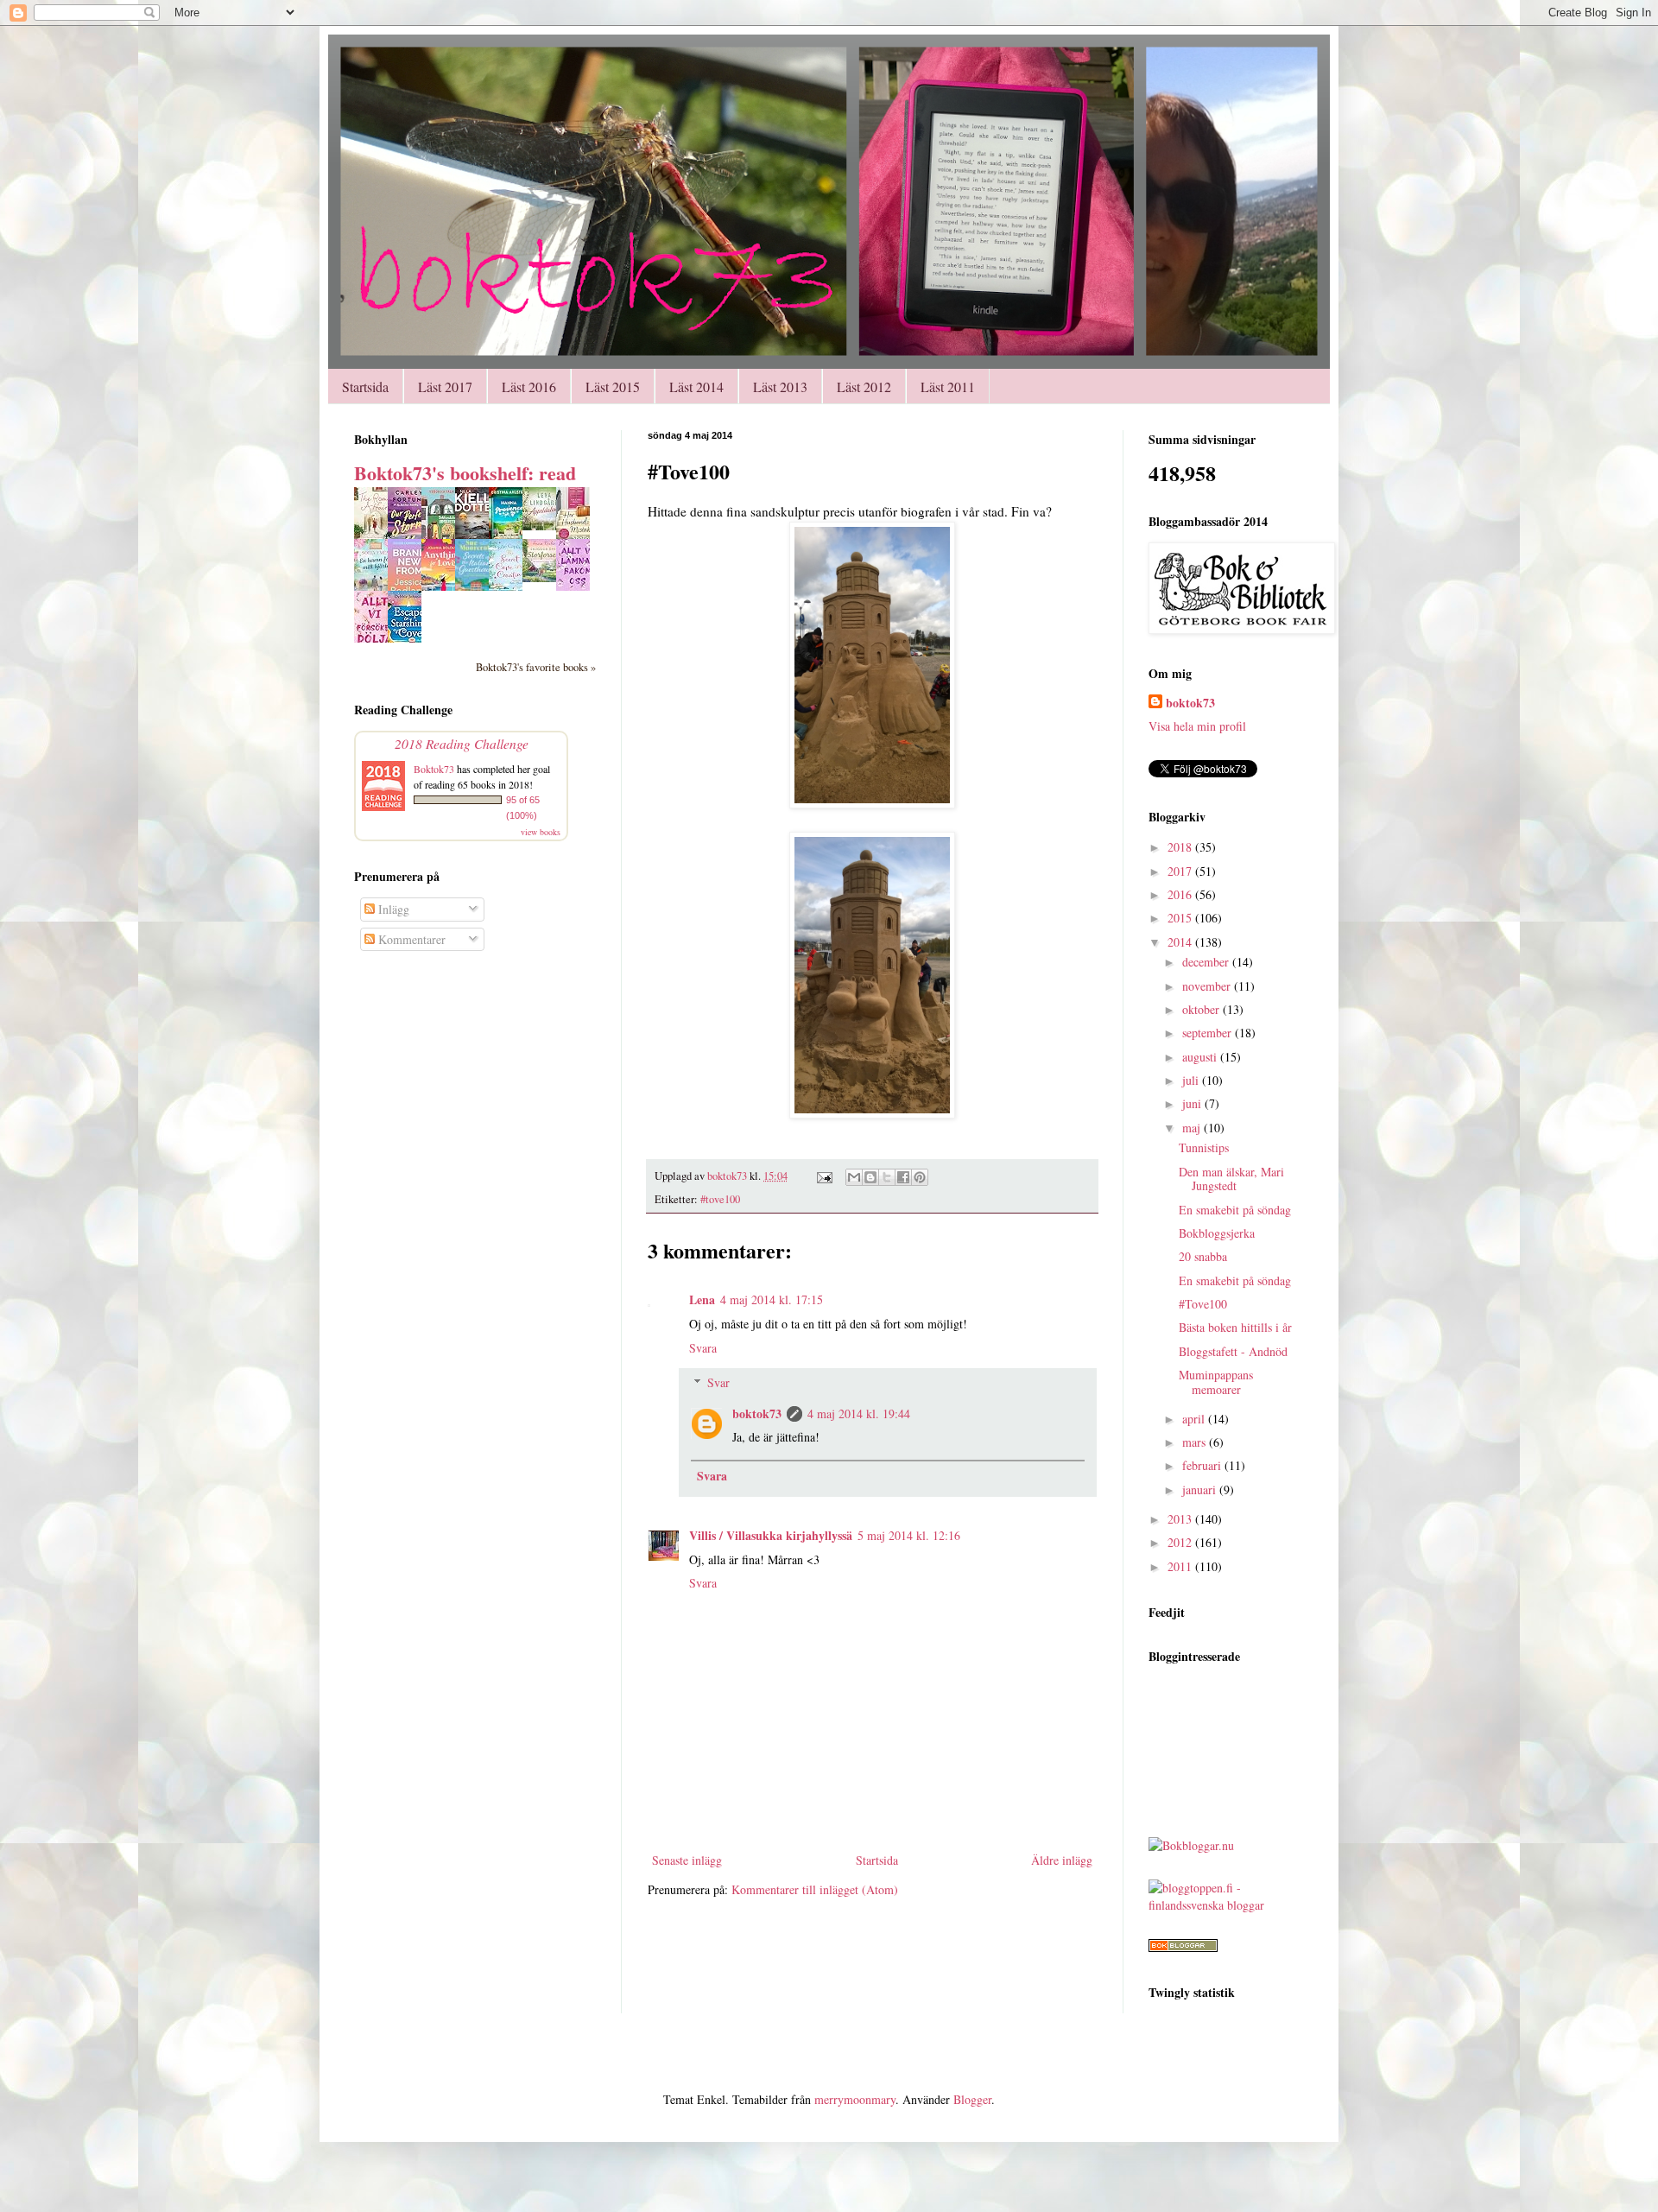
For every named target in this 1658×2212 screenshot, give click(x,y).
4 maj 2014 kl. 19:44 (859, 1413)
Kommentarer (410, 939)
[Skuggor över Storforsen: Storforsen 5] (544, 577)
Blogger (972, 2099)
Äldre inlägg (1062, 1860)
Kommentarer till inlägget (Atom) (815, 1889)
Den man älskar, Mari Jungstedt (1231, 1179)
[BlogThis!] (870, 1177)
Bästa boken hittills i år (1235, 1327)
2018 (1181, 847)
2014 (1181, 942)
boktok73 (757, 1413)
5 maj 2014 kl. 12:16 (909, 1535)
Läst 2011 (948, 387)
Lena (702, 1299)
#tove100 (720, 1199)
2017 (1181, 871)
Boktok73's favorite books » (536, 667)
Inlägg (392, 909)
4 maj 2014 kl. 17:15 (772, 1299)
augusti (1201, 1057)
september (1209, 1033)
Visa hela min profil (1197, 726)
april (1195, 1419)
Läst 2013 (780, 387)
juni (1193, 1103)
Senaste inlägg (687, 1860)
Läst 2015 (613, 387)
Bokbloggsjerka (1217, 1233)
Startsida (365, 387)
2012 (1181, 1542)
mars (1196, 1442)
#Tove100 (1203, 1304)
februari (1203, 1465)
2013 (1181, 1519)
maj (1193, 1128)
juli (1192, 1080)
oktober (1202, 1009)
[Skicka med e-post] (854, 1177)
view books (541, 832)
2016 (1181, 894)
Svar (718, 1382)
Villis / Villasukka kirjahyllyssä (771, 1535)
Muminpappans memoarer (1216, 1382)
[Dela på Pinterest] (920, 1177)
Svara (703, 1348)
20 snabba (1203, 1256)
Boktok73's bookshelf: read (465, 473)
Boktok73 (434, 769)
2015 (1181, 918)
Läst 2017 (445, 387)
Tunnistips (1204, 1147)
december (1207, 962)
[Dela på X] (887, 1177)
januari (1201, 1489)
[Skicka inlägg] (823, 1176)
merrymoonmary (855, 2099)
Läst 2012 (864, 387)
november (1208, 986)
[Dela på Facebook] (903, 1177)
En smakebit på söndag (1235, 1210)
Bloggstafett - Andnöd (1233, 1351)
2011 (1181, 1566)
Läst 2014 (696, 387)
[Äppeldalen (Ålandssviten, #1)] (544, 526)
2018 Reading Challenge (462, 743)
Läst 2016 (529, 387)
